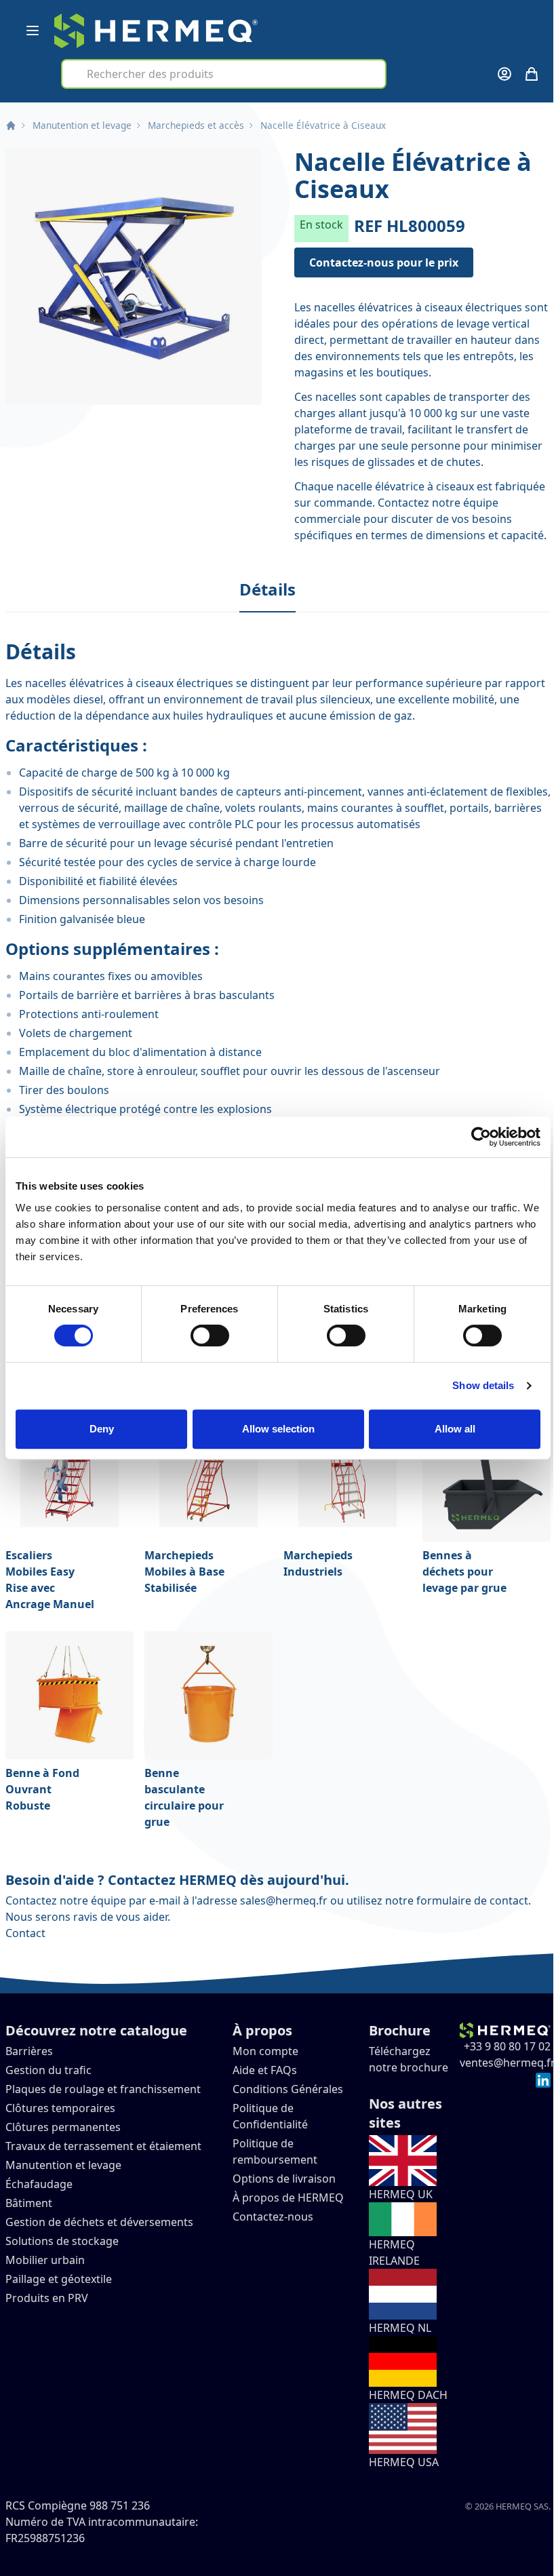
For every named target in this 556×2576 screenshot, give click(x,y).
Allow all (455, 1429)
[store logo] (156, 31)
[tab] (267, 590)
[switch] (210, 1335)
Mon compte (265, 2051)
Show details (483, 1385)
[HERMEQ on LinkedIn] (543, 2079)
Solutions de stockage (63, 2241)
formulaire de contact (472, 1900)
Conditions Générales (288, 2089)
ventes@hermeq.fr (508, 2063)
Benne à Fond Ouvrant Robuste (42, 1789)
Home (11, 125)
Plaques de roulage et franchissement (103, 2089)
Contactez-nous (273, 2217)
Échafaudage (39, 2184)
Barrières (29, 2051)
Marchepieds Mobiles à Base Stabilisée (184, 1572)
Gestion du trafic (48, 2070)
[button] (134, 277)
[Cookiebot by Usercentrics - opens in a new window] (481, 1137)
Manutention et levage (82, 125)
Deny (102, 1429)
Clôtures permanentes (63, 2127)
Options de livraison (284, 2179)
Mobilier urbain (45, 2260)
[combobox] (224, 74)
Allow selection (278, 1429)
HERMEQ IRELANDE (394, 2252)
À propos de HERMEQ (288, 2198)
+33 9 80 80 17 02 (507, 2046)
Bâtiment (30, 2203)
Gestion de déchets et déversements (101, 2222)
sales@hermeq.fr (284, 1900)
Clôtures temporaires (60, 2108)
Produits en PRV (47, 2298)
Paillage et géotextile (59, 2279)
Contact (25, 1933)
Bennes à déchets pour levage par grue (464, 1572)
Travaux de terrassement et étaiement (103, 2146)
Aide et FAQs (266, 2070)
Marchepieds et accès (196, 125)
